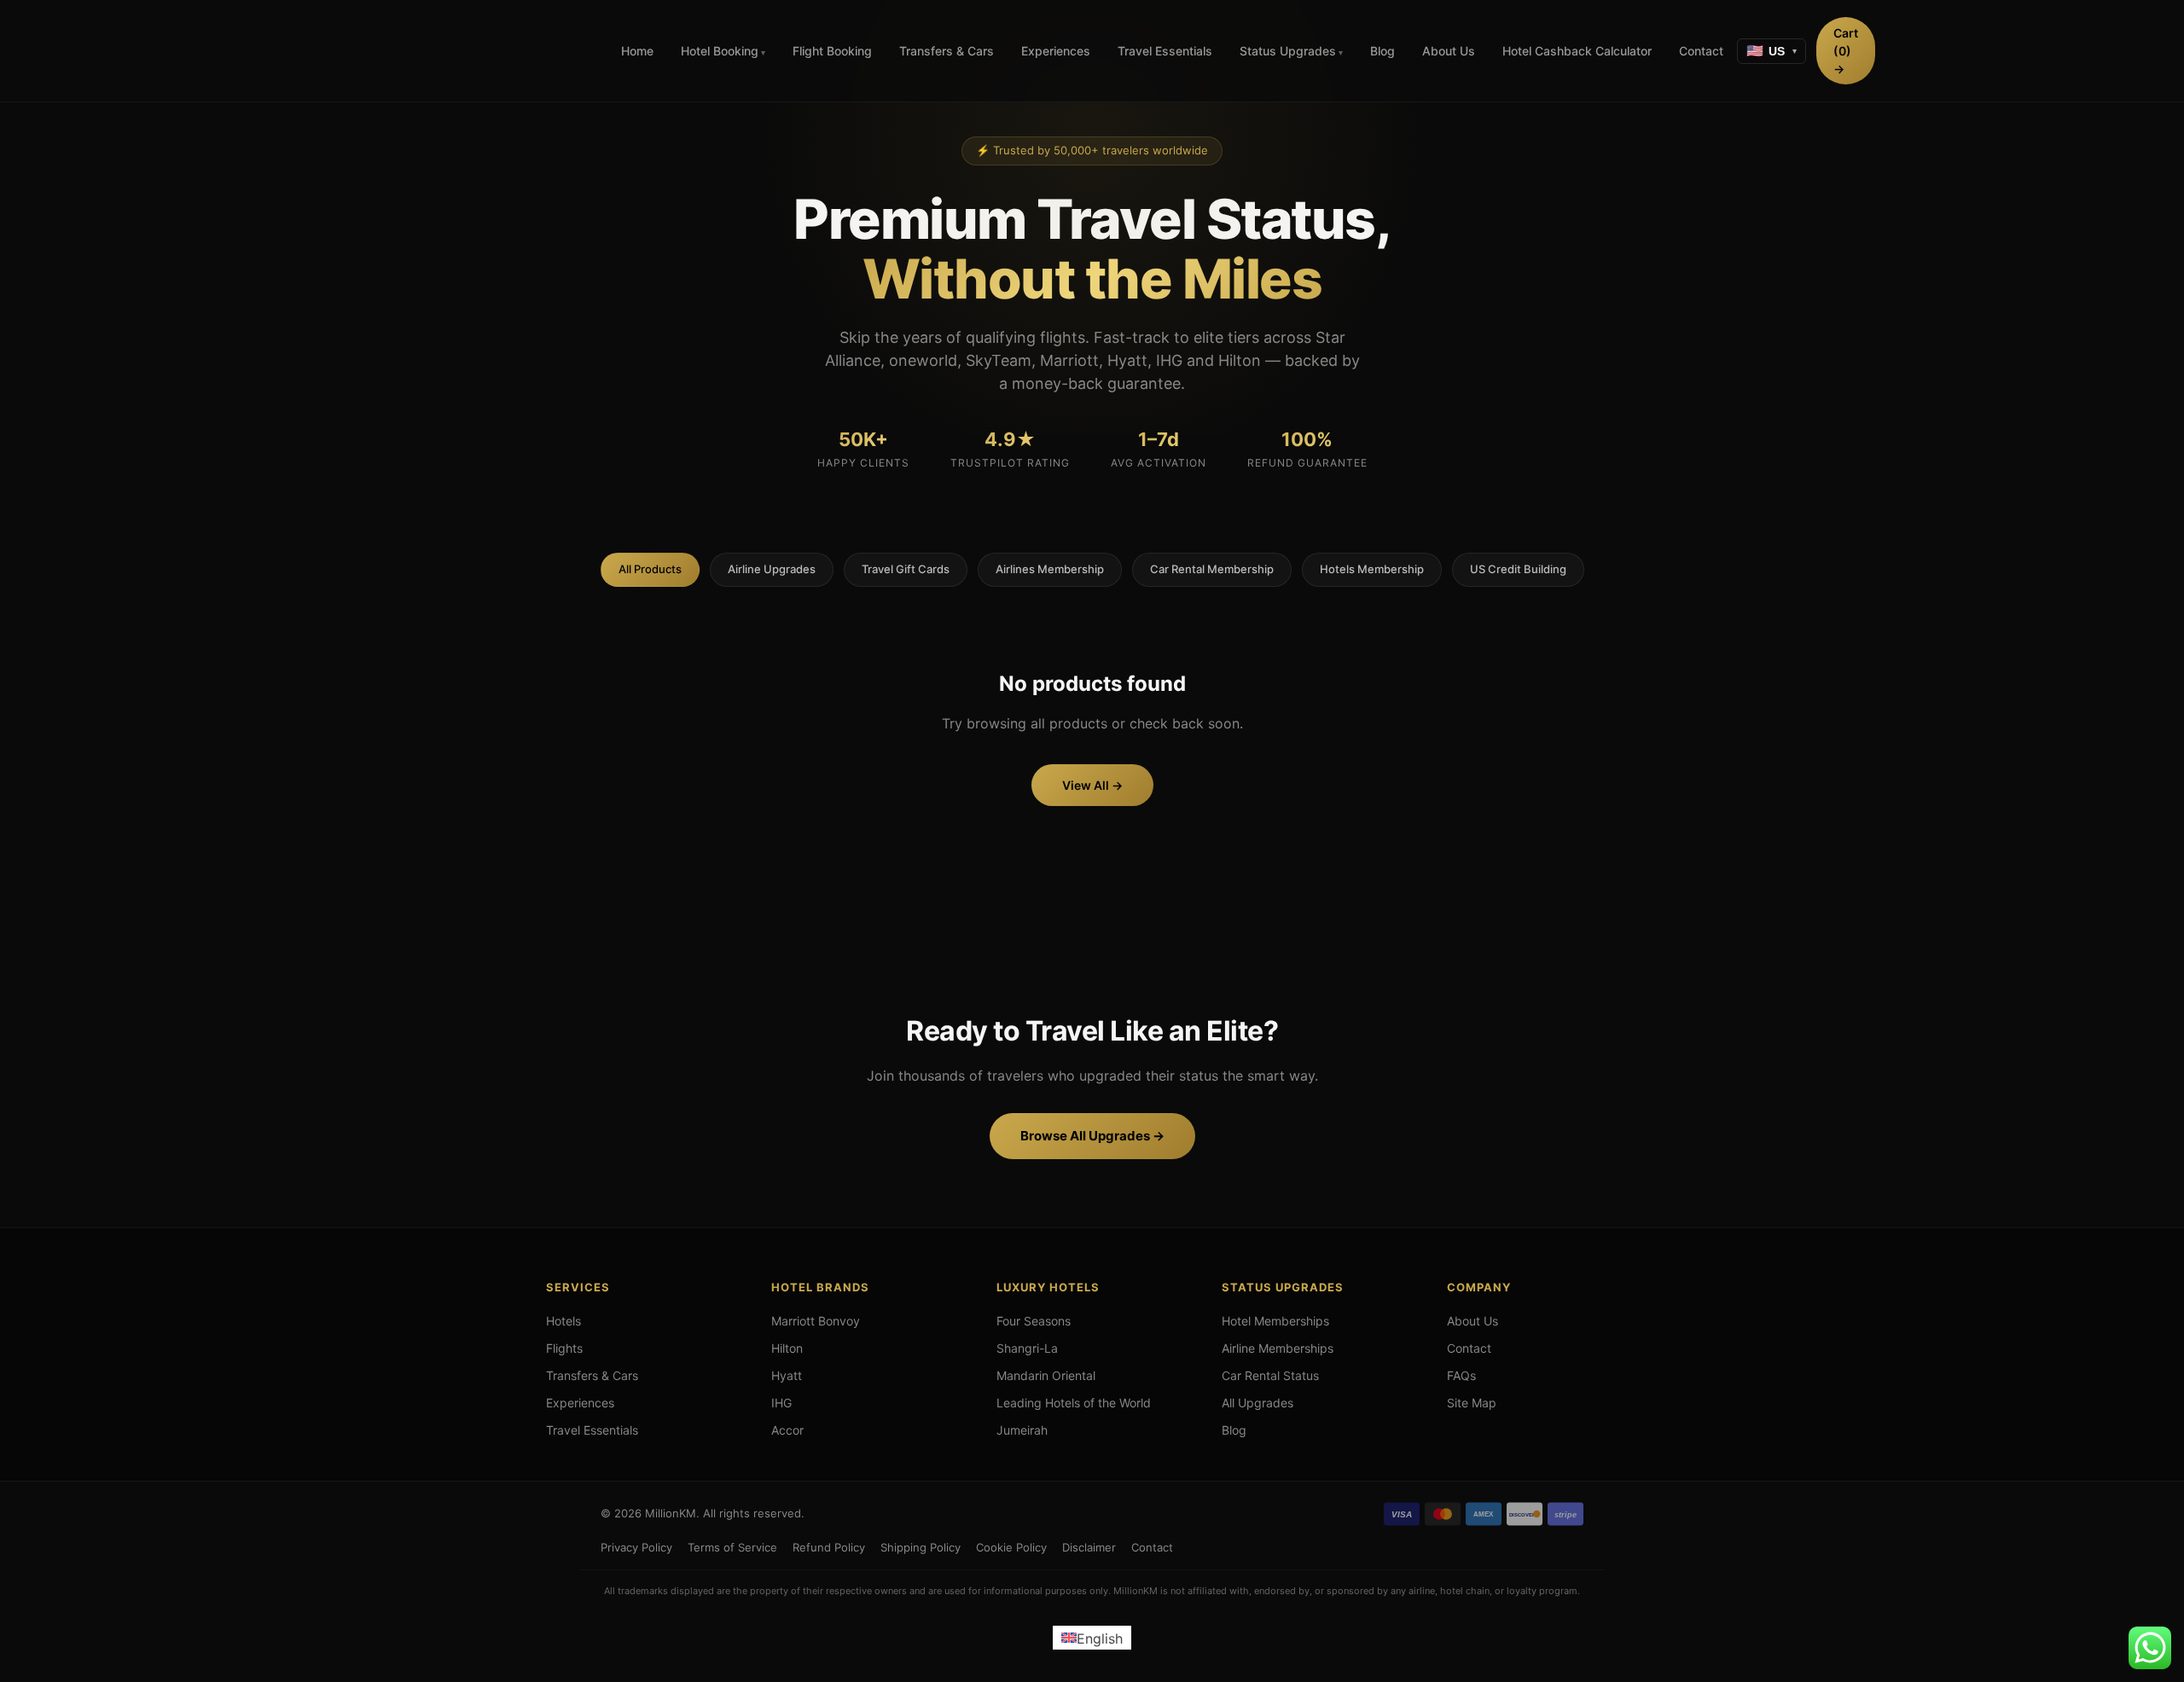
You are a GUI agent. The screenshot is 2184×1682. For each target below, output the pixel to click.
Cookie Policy (1011, 1547)
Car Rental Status (1270, 1375)
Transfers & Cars (947, 51)
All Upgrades (1258, 1403)
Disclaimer (1089, 1547)
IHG (781, 1403)
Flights (564, 1348)
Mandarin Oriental (1046, 1375)
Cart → (1846, 51)
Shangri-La (1027, 1348)
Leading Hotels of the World (1074, 1403)
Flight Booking (832, 51)
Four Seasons (1034, 1321)
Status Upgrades (1288, 51)
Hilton (787, 1348)
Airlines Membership (1050, 569)
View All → (1092, 785)
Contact (1701, 51)
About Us (1449, 51)
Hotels (563, 1321)
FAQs (1461, 1375)
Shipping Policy (921, 1547)
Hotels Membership (1372, 569)
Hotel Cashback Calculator (1577, 51)
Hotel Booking (720, 51)
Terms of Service (732, 1547)
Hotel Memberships (1275, 1321)
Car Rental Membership (1212, 569)
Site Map (1472, 1403)
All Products (650, 569)
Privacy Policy (636, 1547)
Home (637, 51)
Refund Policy (829, 1547)
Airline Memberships (1278, 1348)
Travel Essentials (1165, 51)
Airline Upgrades (772, 569)
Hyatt (787, 1375)
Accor (787, 1430)
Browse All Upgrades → (1092, 1136)
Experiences (1056, 51)
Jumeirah (1022, 1430)
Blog (1382, 51)
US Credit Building (1518, 569)
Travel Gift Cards (906, 569)
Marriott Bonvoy (816, 1321)
